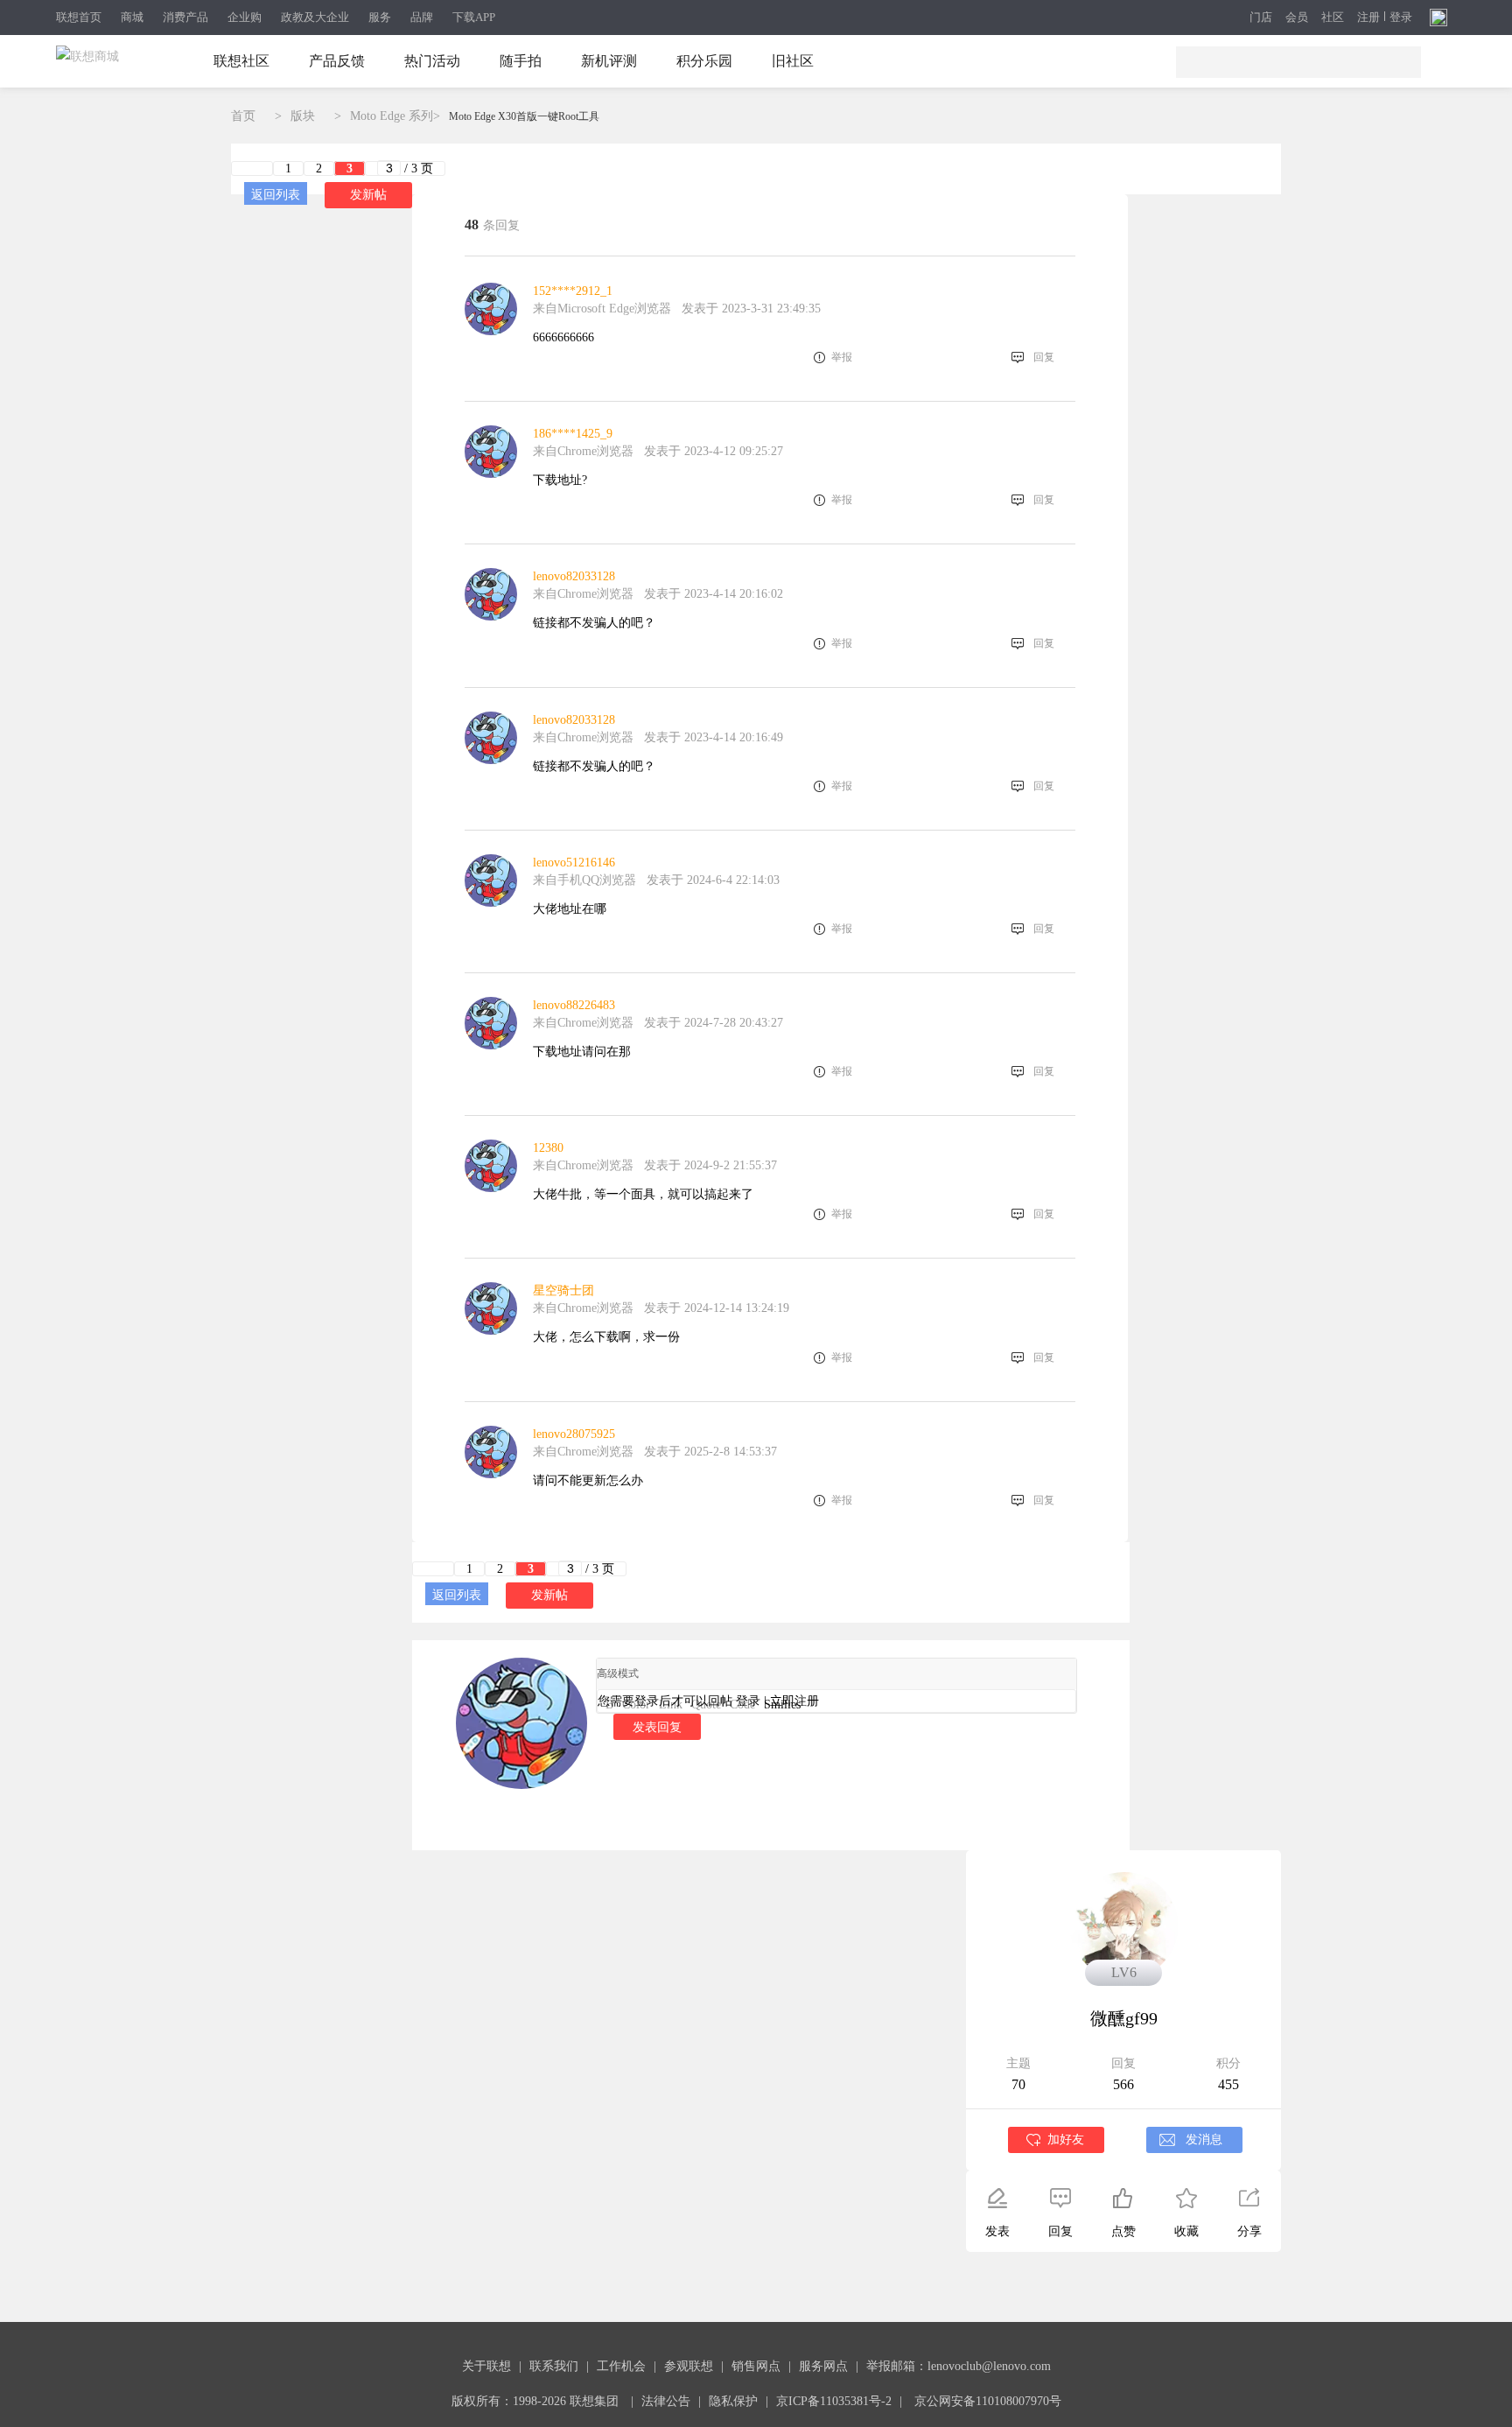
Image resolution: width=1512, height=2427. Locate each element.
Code (742, 1705)
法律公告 (666, 2401)
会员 (1297, 18)
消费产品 (185, 17)
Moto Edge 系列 (392, 116)
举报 (842, 357)
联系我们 (554, 2366)
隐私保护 (733, 2401)
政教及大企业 (315, 17)
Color (636, 1705)
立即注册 (794, 1701)
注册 (1368, 18)
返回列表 (276, 195)
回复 (1044, 357)
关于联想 (486, 2366)
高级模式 (618, 1673)
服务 (380, 17)
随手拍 (521, 61)
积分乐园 (704, 61)
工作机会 (621, 2366)
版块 (303, 116)
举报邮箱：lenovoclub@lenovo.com (959, 2366)
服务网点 (823, 2366)
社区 (1333, 18)
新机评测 (609, 61)
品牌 (422, 17)
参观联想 (689, 2366)
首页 (243, 116)
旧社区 (793, 61)
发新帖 (368, 195)
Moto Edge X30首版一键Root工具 (524, 116)
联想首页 (79, 17)
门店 (1261, 18)
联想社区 (241, 61)
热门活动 (432, 61)
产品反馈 (337, 61)
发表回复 (657, 1727)
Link (671, 1705)
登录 (1401, 18)
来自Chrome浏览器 (583, 451)
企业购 (245, 17)
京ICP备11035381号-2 (834, 2401)
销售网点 (756, 2366)
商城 (132, 17)
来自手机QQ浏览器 (584, 880)
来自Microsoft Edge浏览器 (602, 309)
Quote (706, 1705)
